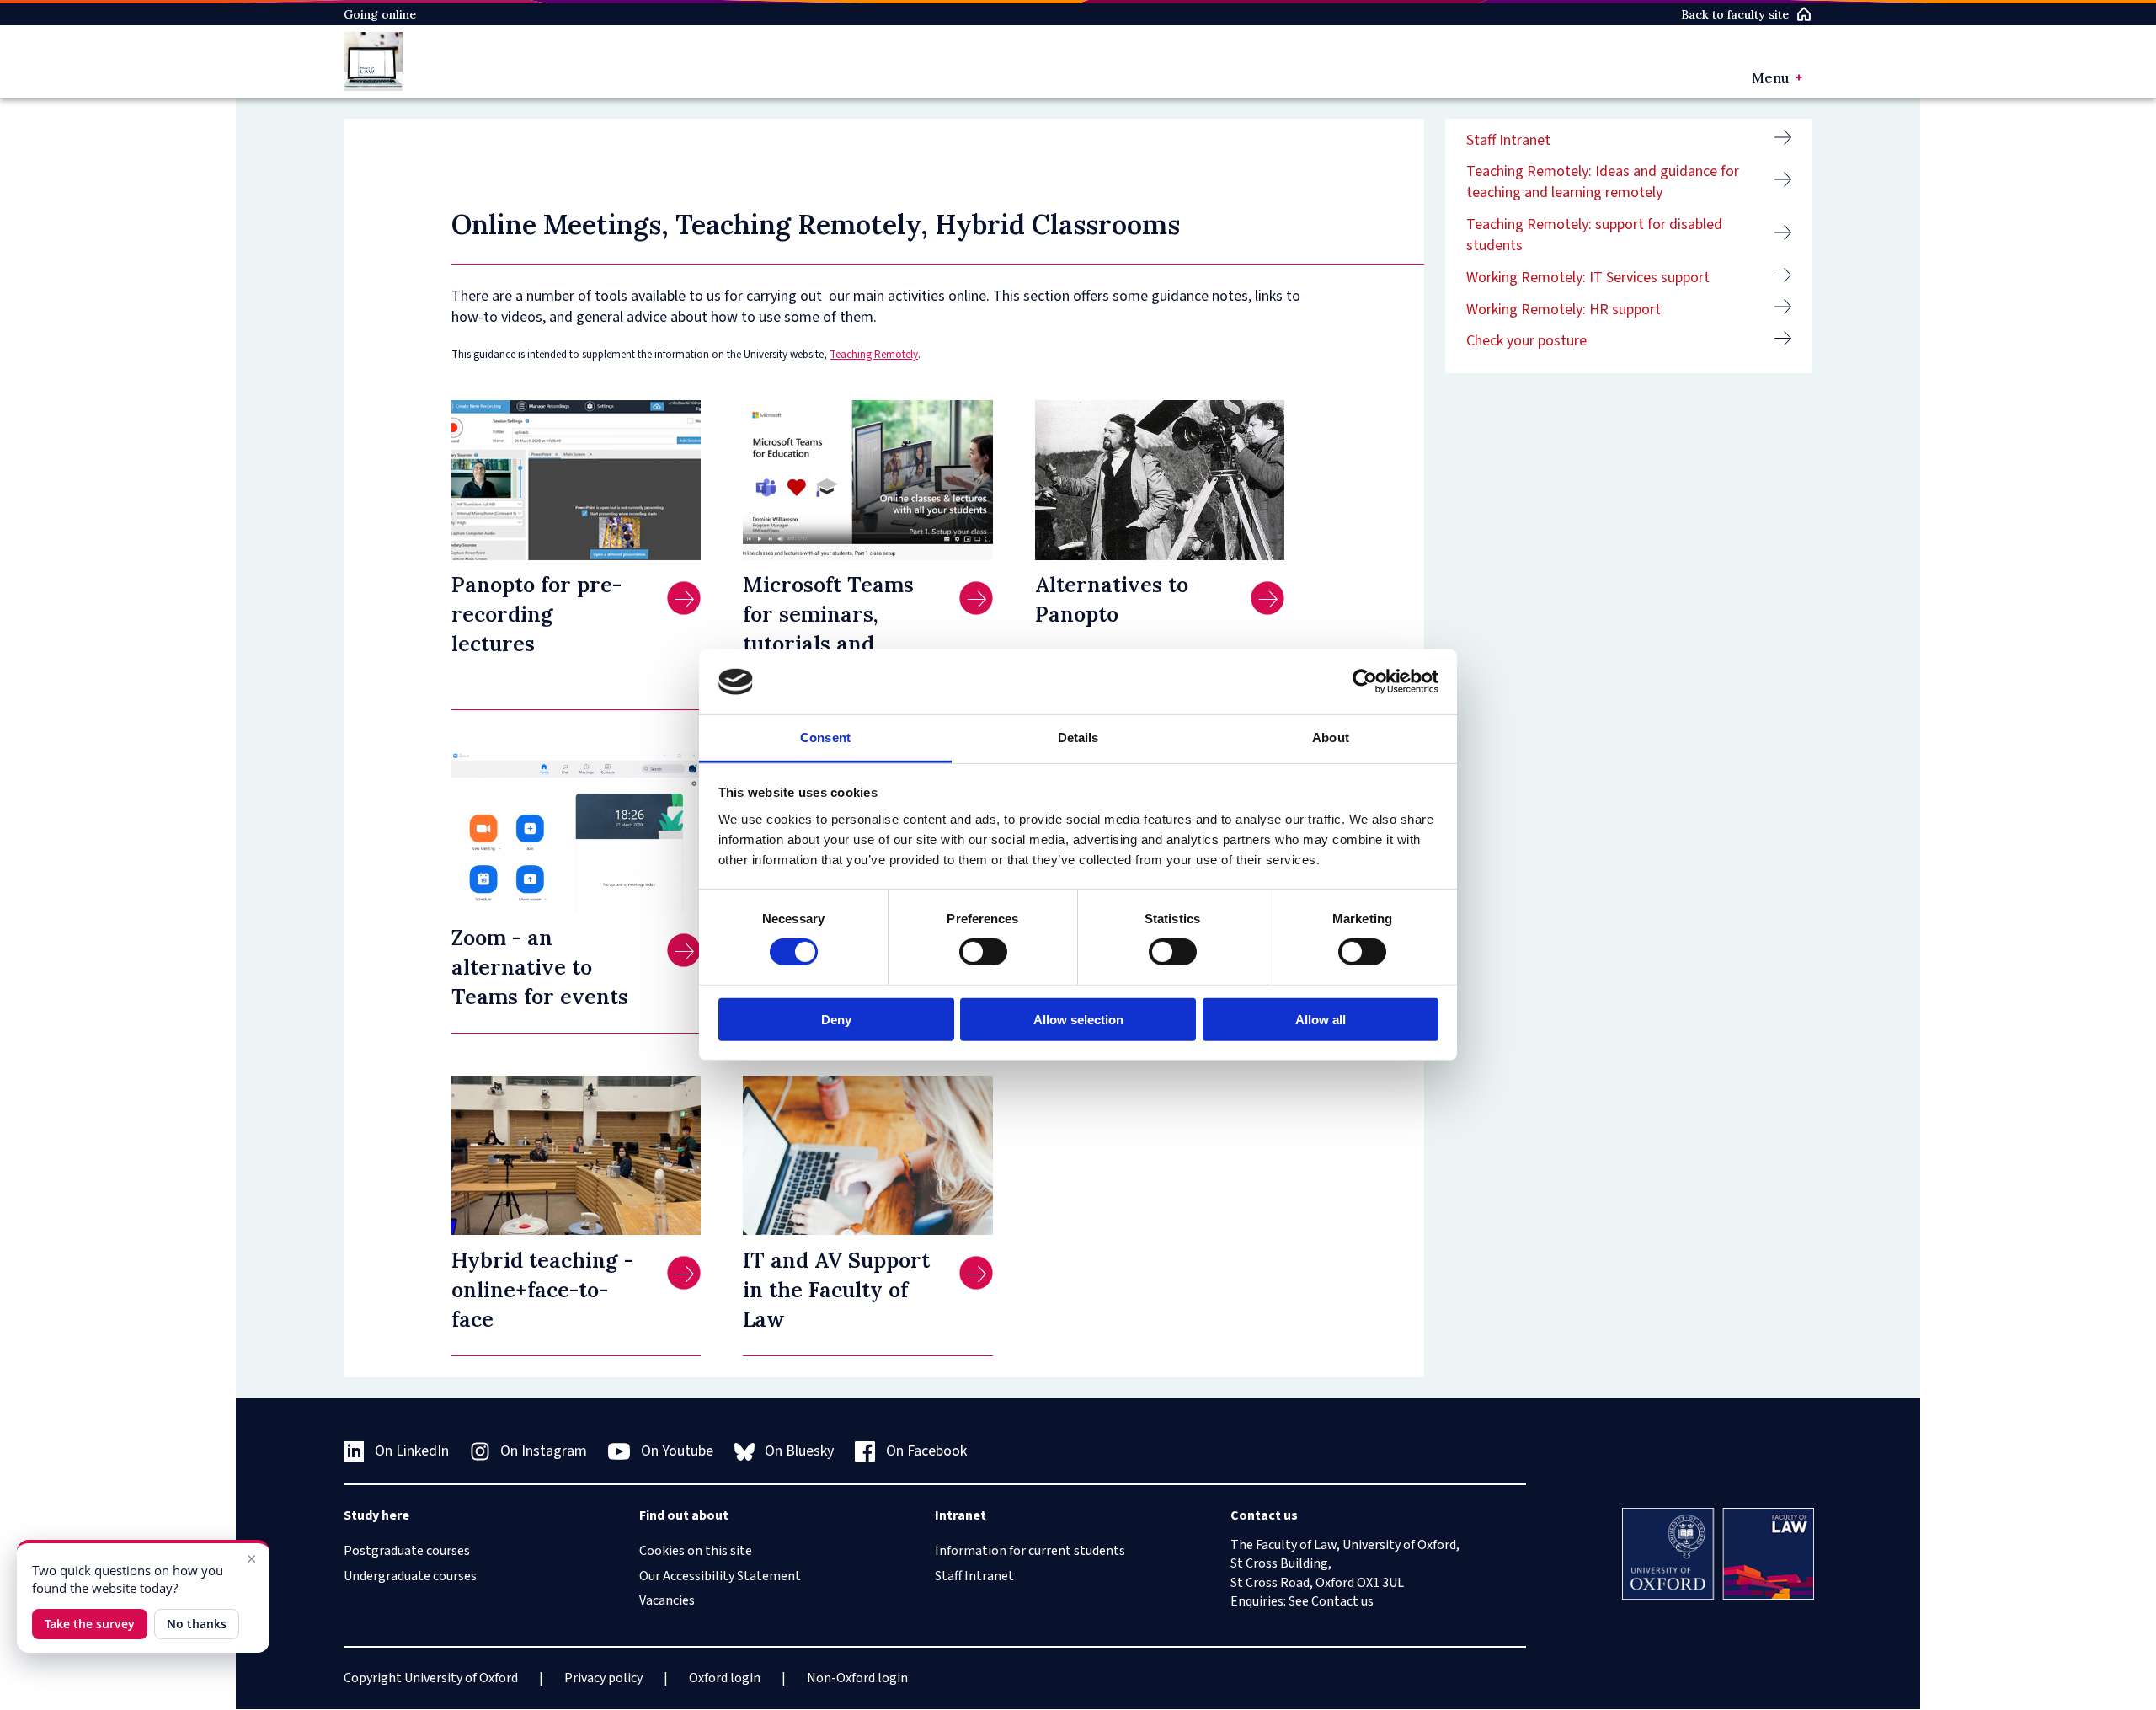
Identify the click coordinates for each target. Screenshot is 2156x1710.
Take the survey (90, 1624)
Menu (1770, 77)
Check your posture (1526, 341)
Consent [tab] (825, 737)
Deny (836, 1019)
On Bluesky (799, 1451)
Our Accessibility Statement (720, 1576)
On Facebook (926, 1451)
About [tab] (1331, 737)
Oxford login (725, 1678)
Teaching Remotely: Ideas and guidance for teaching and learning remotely (1603, 182)
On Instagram (544, 1451)
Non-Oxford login (857, 1678)
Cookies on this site (696, 1551)
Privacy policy (603, 1678)
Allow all (1321, 1019)
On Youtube (677, 1451)
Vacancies (667, 1600)
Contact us (1342, 1601)
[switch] (983, 952)
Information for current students (1030, 1551)
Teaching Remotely (874, 355)
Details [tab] (1078, 737)
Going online (380, 14)
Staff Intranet (1508, 140)
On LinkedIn (412, 1451)
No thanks (197, 1624)
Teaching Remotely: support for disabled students (1594, 235)
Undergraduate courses (410, 1576)
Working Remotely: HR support (1564, 310)
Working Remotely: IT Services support (1588, 278)
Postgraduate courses (407, 1551)
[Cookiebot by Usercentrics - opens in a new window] (1365, 681)
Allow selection (1078, 1019)
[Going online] (373, 61)
